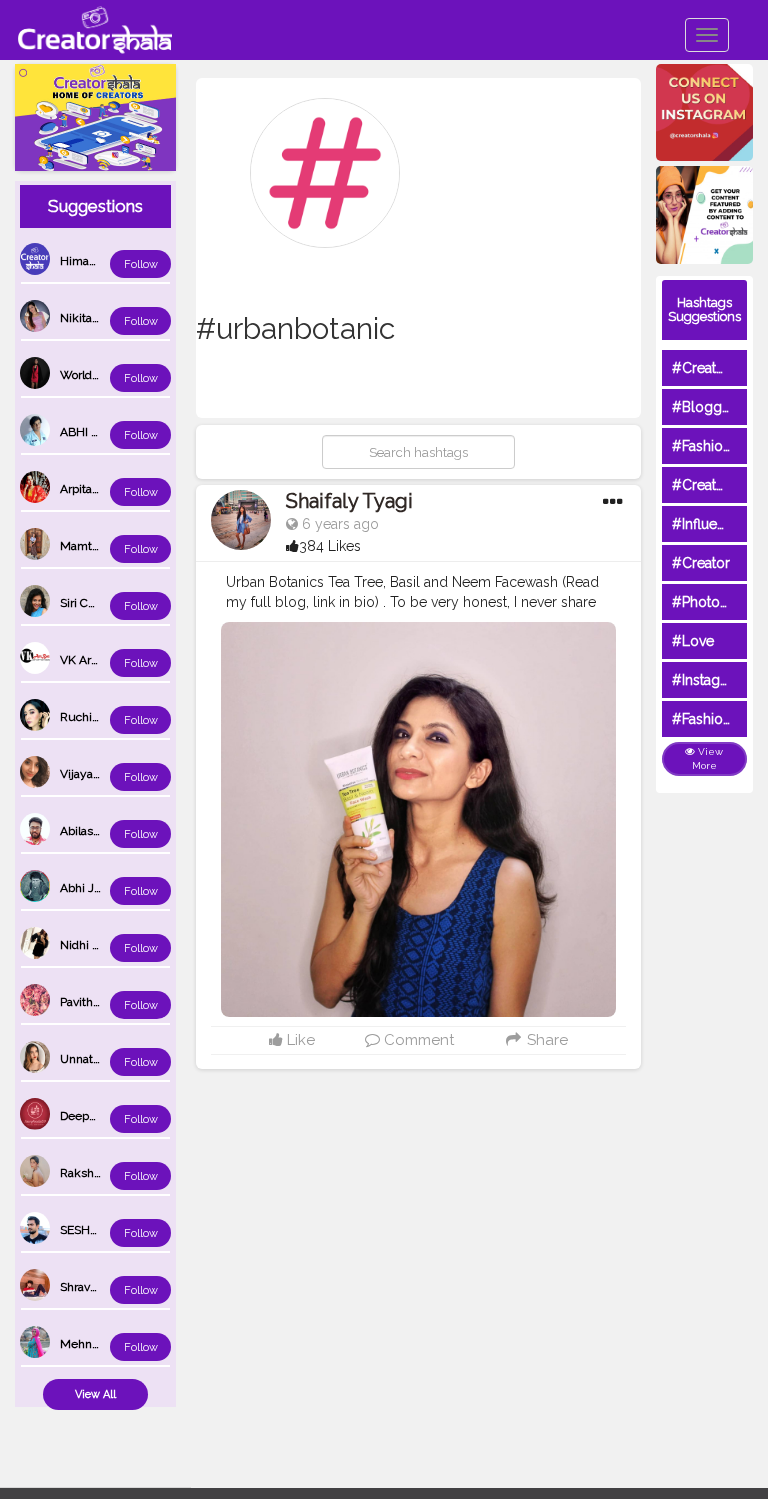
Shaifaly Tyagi (349, 501)
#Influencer (709, 524)
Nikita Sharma (98, 318)
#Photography (719, 602)
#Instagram (708, 680)
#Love (693, 641)
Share (545, 1040)
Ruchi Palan (92, 717)
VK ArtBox (87, 660)
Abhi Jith (84, 888)
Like (299, 1040)
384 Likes (330, 546)
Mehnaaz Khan (101, 1344)
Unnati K (83, 1059)
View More (708, 758)
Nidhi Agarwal (98, 945)
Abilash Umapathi (108, 831)
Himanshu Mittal (105, 261)
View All (95, 1394)
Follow (141, 264)
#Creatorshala (717, 368)
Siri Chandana (97, 603)
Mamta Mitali (95, 546)
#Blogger (703, 407)
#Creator (701, 563)
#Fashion (701, 446)
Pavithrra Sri (92, 1002)
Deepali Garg (95, 1116)
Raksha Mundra (103, 1173)
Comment (417, 1040)
